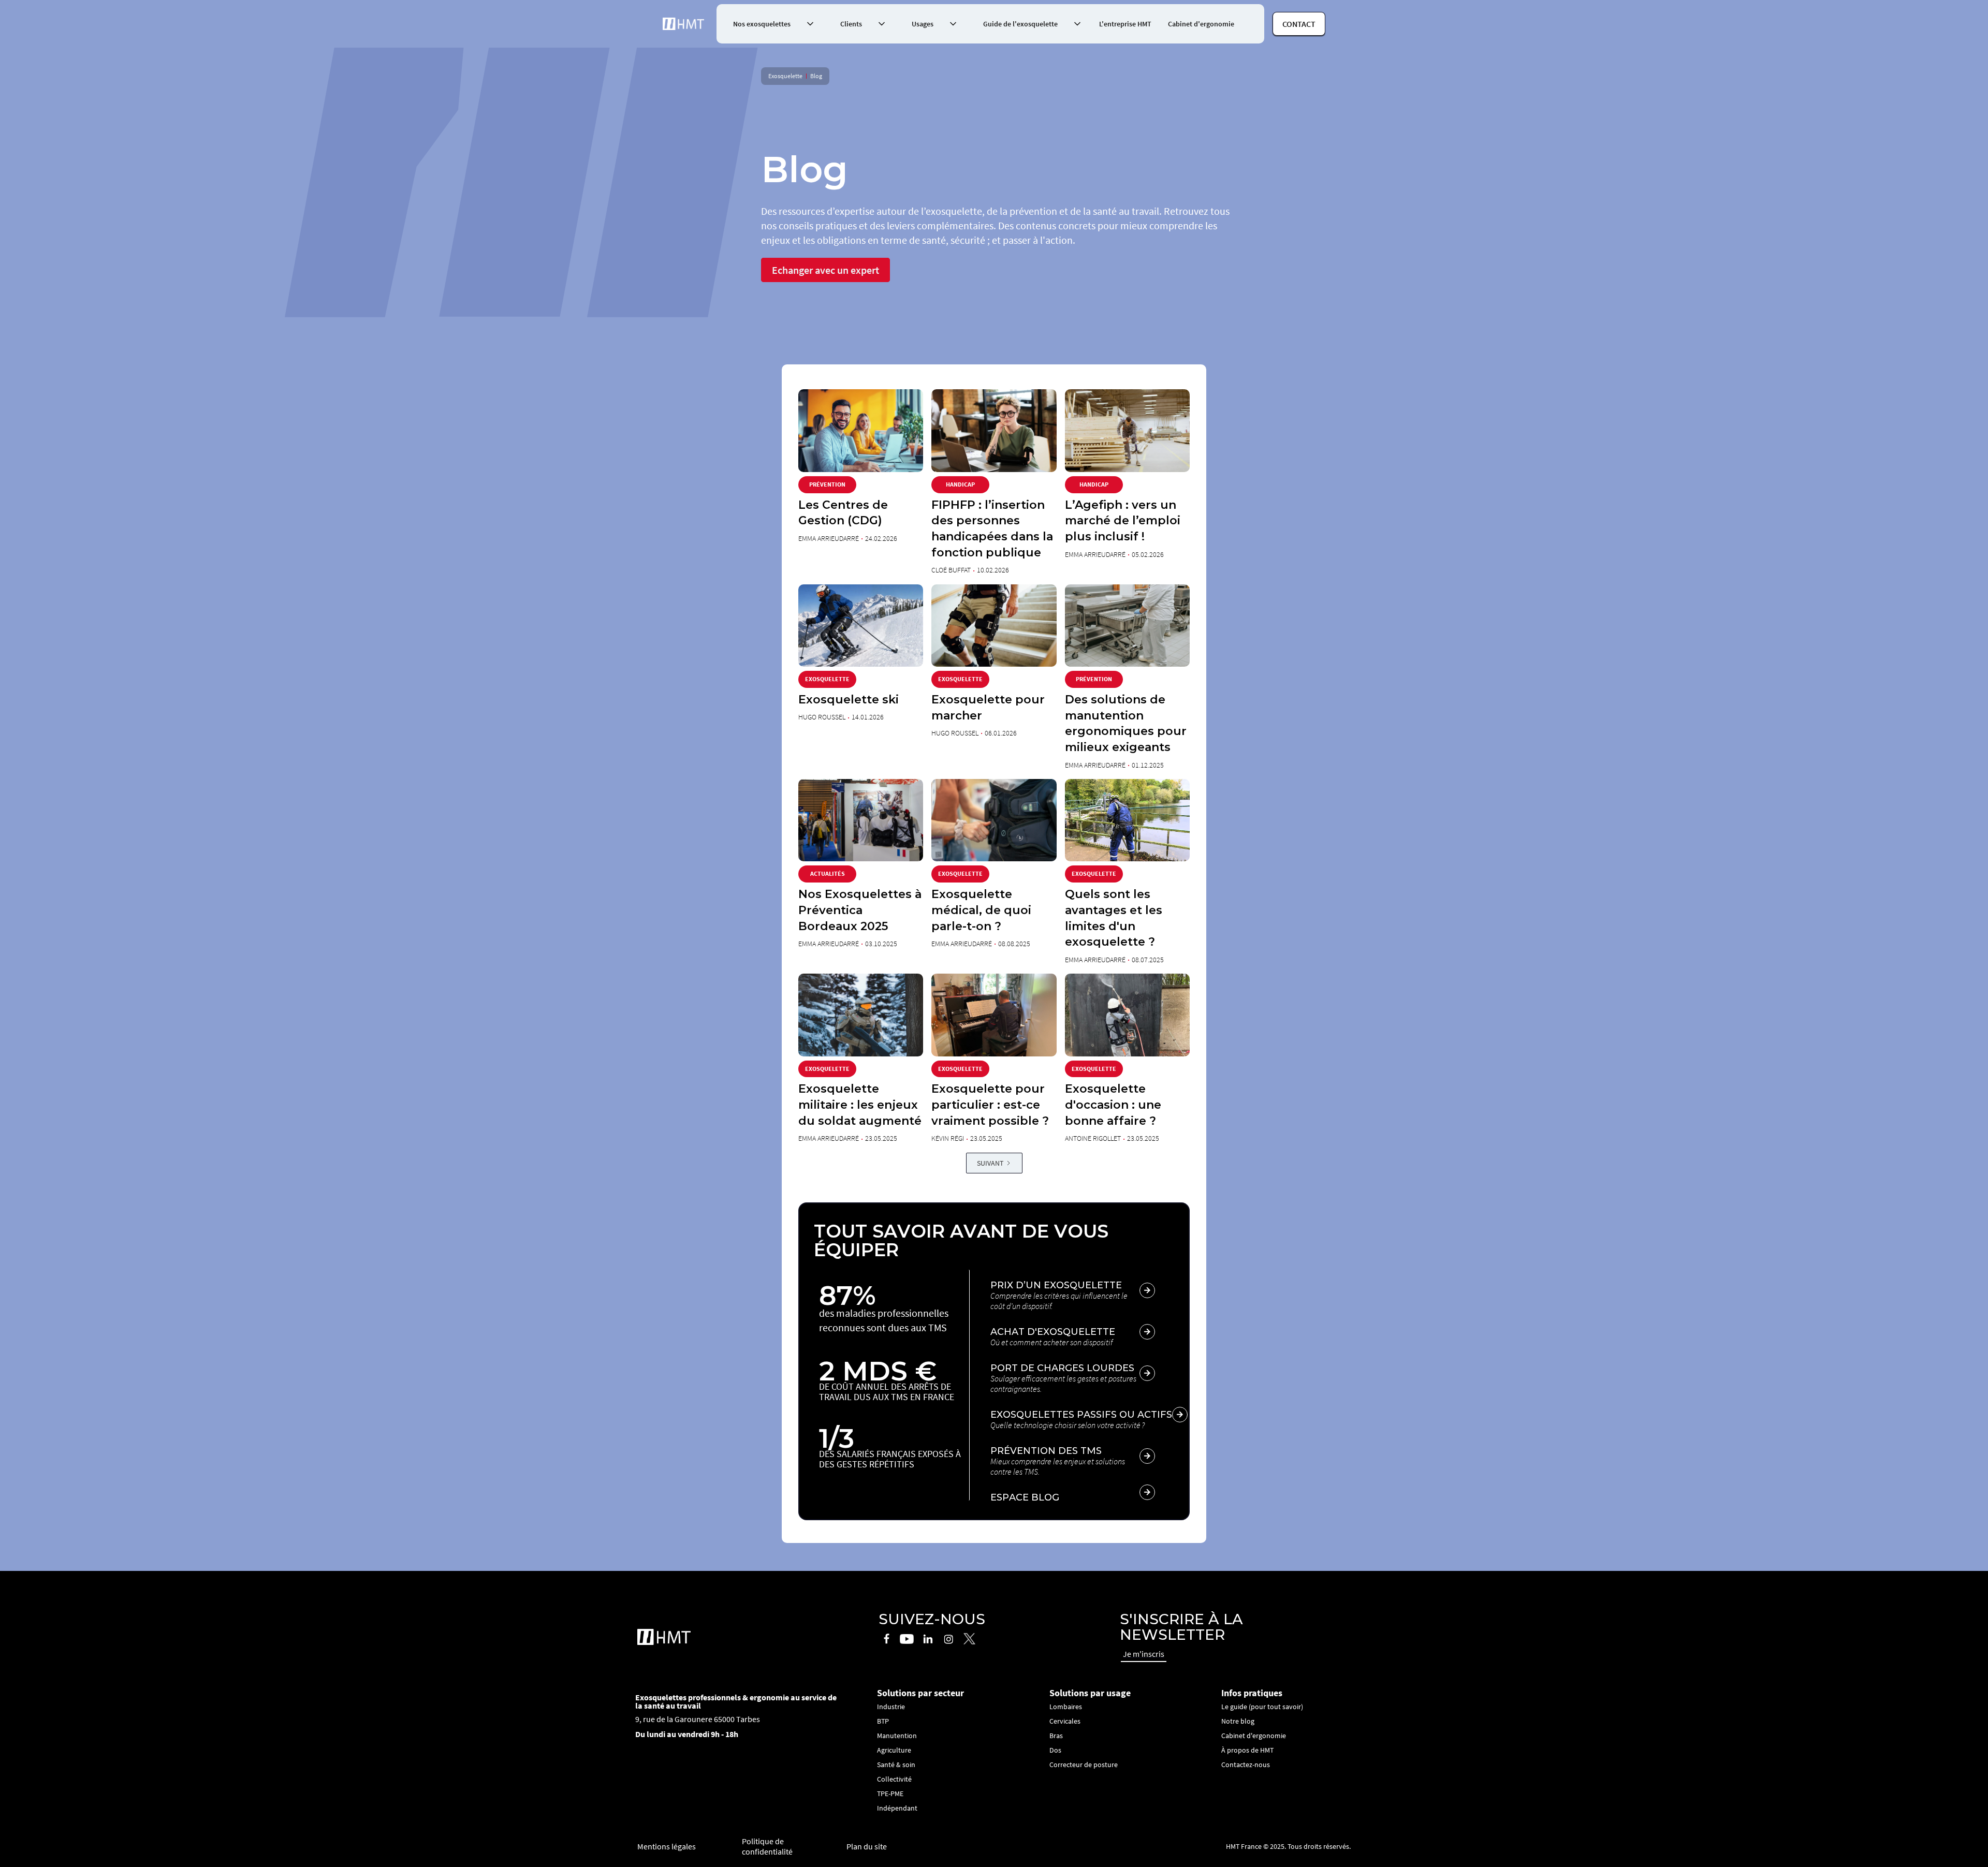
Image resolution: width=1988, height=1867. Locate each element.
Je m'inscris (1144, 1654)
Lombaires (1066, 1707)
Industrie (891, 1707)
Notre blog (1238, 1721)
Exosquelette (785, 76)
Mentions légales (667, 1846)
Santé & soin (896, 1765)
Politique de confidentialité (767, 1846)
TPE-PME (890, 1794)
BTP (883, 1721)
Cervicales (1065, 1721)
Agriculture (894, 1750)
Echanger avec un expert (825, 270)
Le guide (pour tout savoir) (1262, 1707)
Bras (1056, 1736)
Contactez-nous (1246, 1765)
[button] (770, 24)
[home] (683, 24)
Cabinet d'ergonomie (1201, 24)
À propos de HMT (1247, 1750)
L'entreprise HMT (1125, 24)
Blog (816, 76)
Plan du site (867, 1846)
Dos (1055, 1750)
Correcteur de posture (1084, 1765)
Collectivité (894, 1779)
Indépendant (897, 1808)
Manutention (897, 1736)
